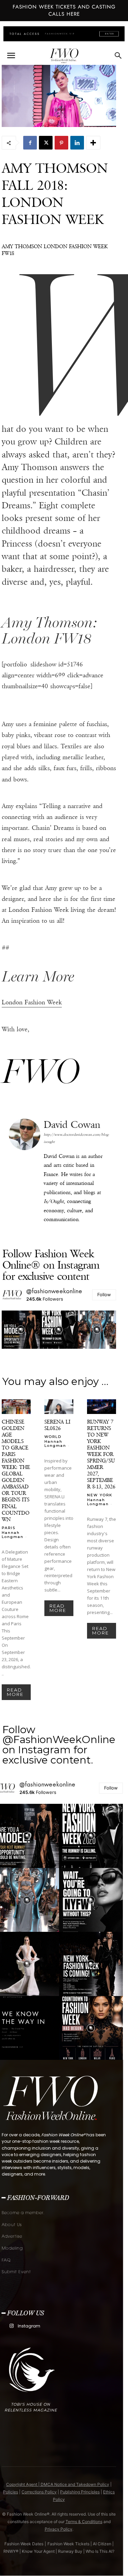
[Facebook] (30, 143)
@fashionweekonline (54, 1291)
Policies (11, 2492)
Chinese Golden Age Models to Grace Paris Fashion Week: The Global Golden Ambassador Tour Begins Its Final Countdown (16, 1470)
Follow (104, 1294)
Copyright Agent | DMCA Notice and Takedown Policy (58, 2484)
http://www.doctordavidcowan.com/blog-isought (76, 1138)
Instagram (29, 2326)
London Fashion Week (32, 1002)
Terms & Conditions (84, 2522)
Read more (15, 1692)
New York (100, 1495)
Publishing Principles (80, 2492)
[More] (93, 143)
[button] (11, 56)
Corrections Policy (39, 2492)
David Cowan (72, 1125)
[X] (46, 143)
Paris (9, 1528)
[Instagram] (11, 2326)
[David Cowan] (25, 1173)
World (53, 1436)
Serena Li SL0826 (57, 1425)
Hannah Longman (13, 1535)
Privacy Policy (59, 2529)
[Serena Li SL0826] (59, 1407)
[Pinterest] (61, 143)
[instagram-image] (21, 1330)
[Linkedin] (77, 143)
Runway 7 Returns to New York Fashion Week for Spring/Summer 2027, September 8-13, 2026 (101, 1454)
